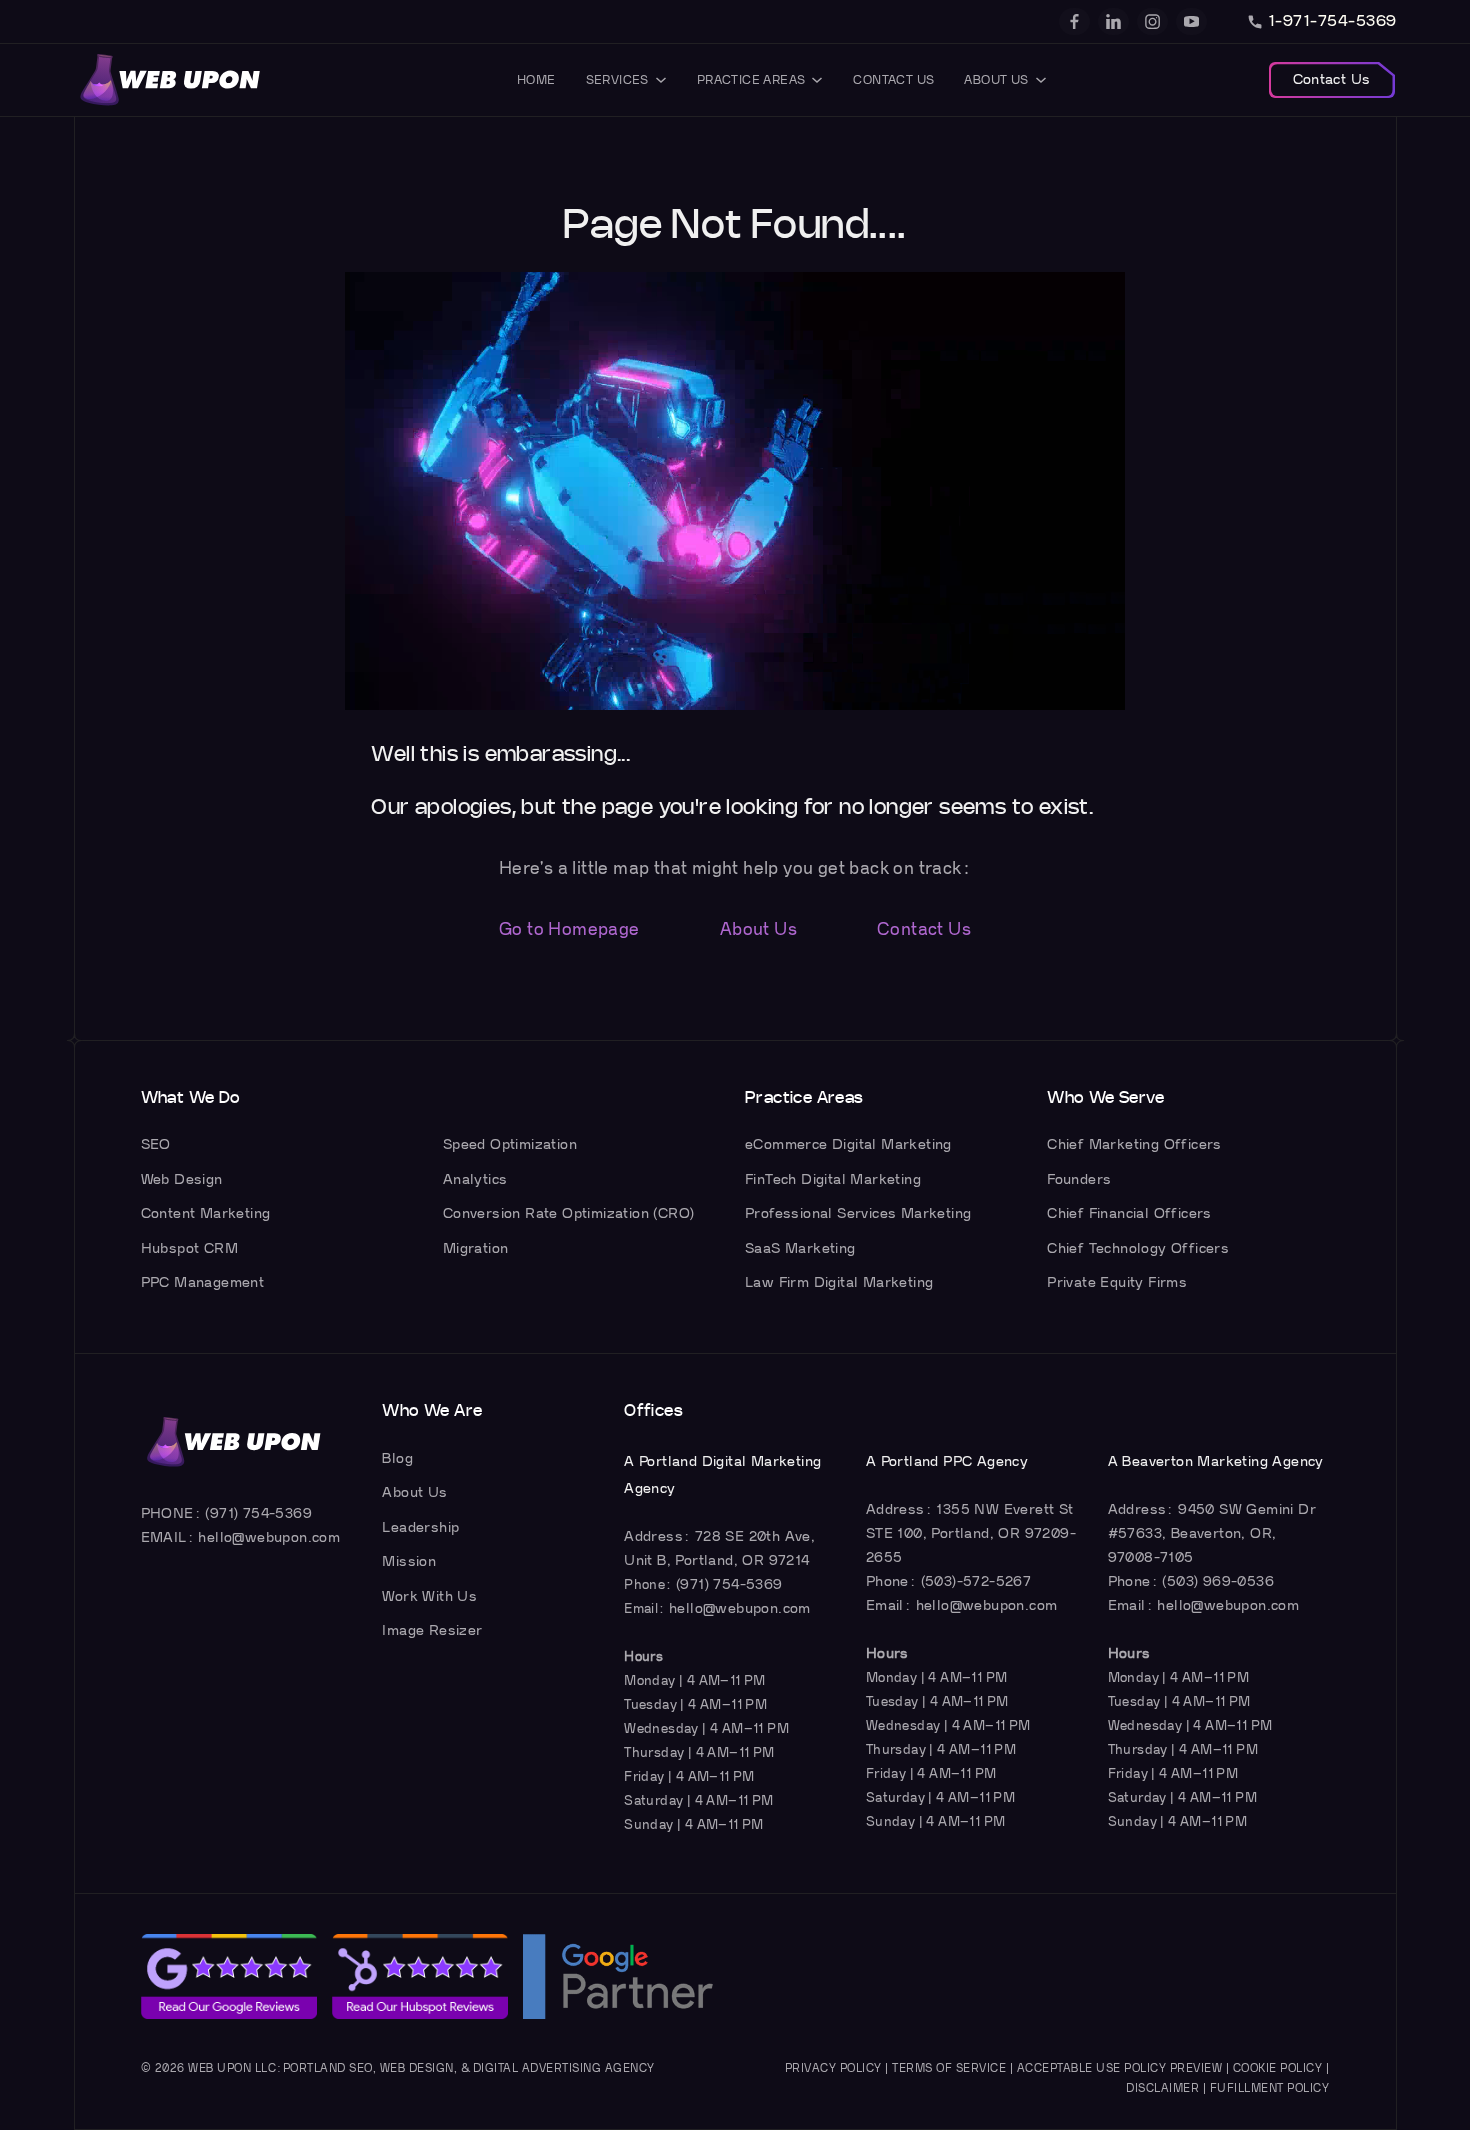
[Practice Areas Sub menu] (817, 80)
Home (536, 80)
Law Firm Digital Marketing (839, 1282)
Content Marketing (206, 1213)
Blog (397, 1458)
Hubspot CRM (189, 1248)
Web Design (182, 1179)
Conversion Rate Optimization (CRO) (569, 1213)
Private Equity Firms (1117, 1282)
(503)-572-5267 (976, 1581)
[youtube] (1191, 21)
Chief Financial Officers (1129, 1213)
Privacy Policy (833, 2068)
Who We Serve (1105, 1098)
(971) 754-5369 (258, 1513)
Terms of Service (949, 2068)
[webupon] (171, 80)
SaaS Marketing (800, 1248)
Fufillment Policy (1270, 2088)
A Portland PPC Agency (947, 1461)
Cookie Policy (1278, 2068)
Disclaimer (1162, 2088)
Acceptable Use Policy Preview (1120, 2068)
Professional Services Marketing (858, 1213)
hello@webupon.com (269, 1537)
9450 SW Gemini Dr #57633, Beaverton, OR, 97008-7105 (1212, 1533)
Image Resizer (432, 1630)
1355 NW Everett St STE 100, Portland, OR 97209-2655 (971, 1533)
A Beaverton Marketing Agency (1216, 1461)
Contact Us (893, 80)
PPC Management (203, 1282)
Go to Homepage (569, 929)
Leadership (420, 1527)
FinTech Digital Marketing (833, 1179)
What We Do (191, 1098)
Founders (1079, 1179)
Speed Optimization (510, 1144)
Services (617, 80)
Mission (409, 1561)
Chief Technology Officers (1138, 1248)
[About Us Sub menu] (1041, 80)
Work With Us (429, 1596)
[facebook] (1074, 21)
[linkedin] (1113, 21)
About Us (996, 80)
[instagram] (1152, 21)
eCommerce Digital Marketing (848, 1144)
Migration (476, 1248)
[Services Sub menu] (661, 80)
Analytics (475, 1179)
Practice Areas (751, 80)
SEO (156, 1144)
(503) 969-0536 (1218, 1581)
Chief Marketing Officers (1134, 1144)
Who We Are (432, 1411)
